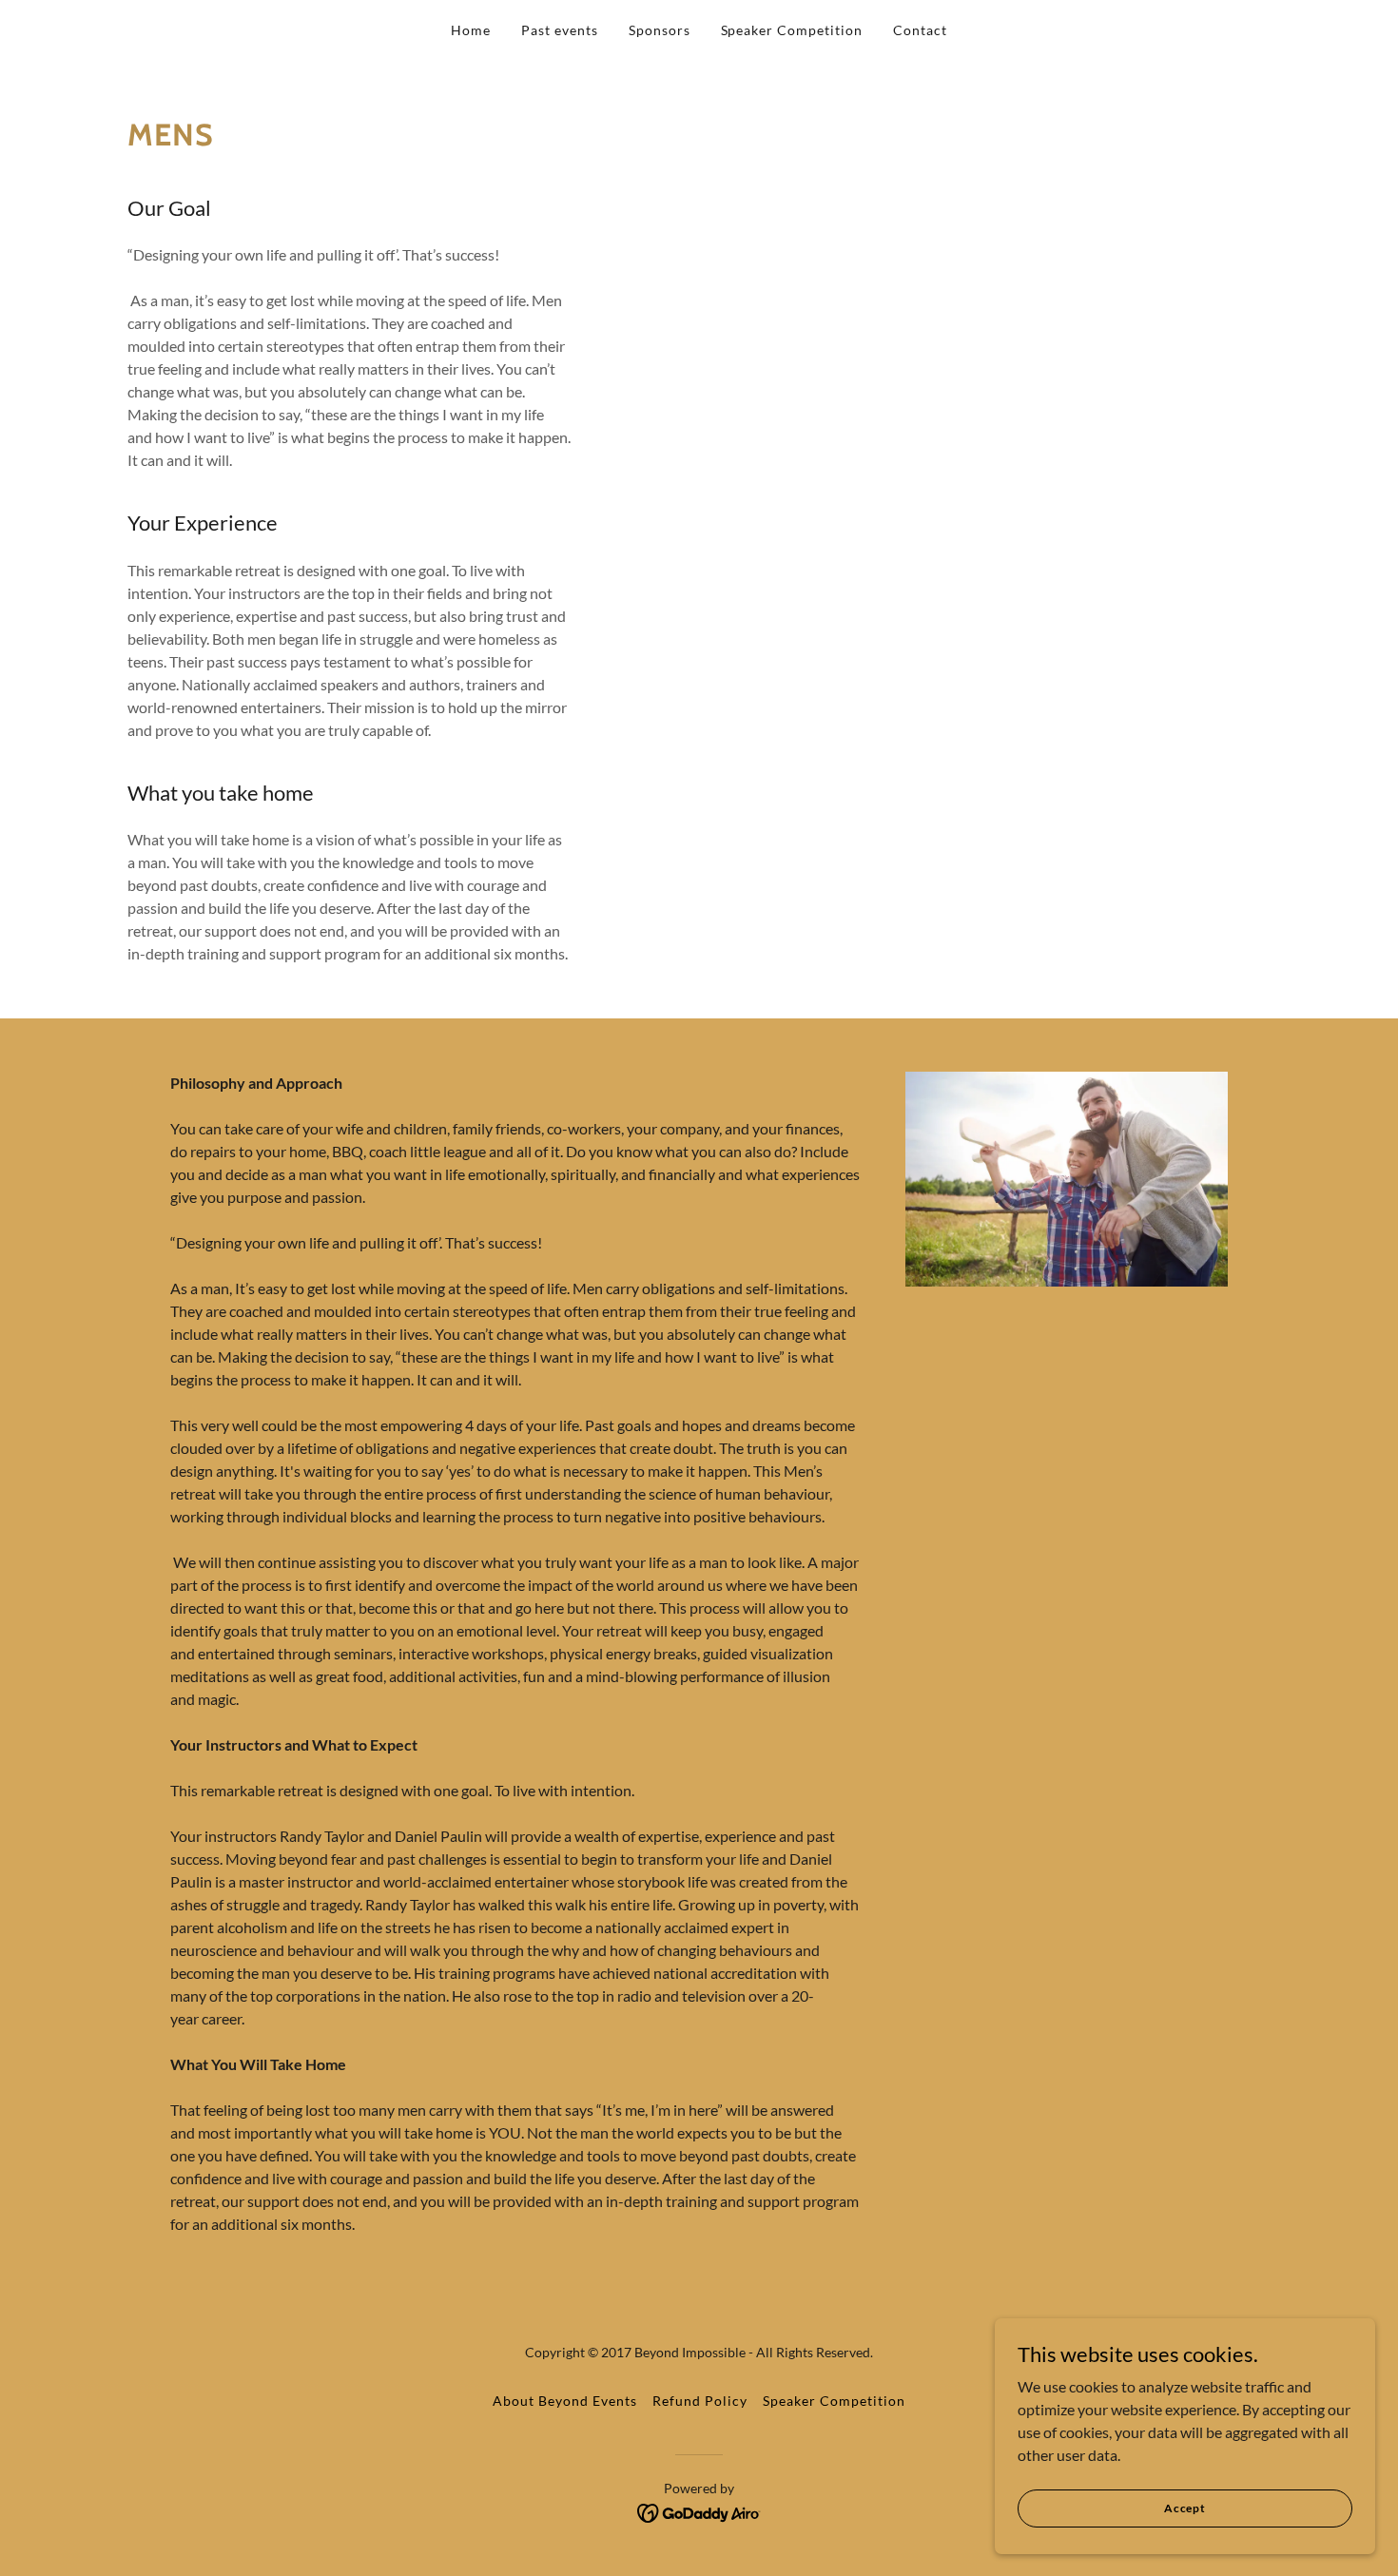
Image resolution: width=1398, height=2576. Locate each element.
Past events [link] (560, 30)
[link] (699, 2511)
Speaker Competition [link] (792, 30)
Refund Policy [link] (700, 2401)
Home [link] (471, 30)
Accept (1185, 2508)
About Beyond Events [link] (565, 2401)
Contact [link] (920, 30)
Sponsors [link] (660, 30)
